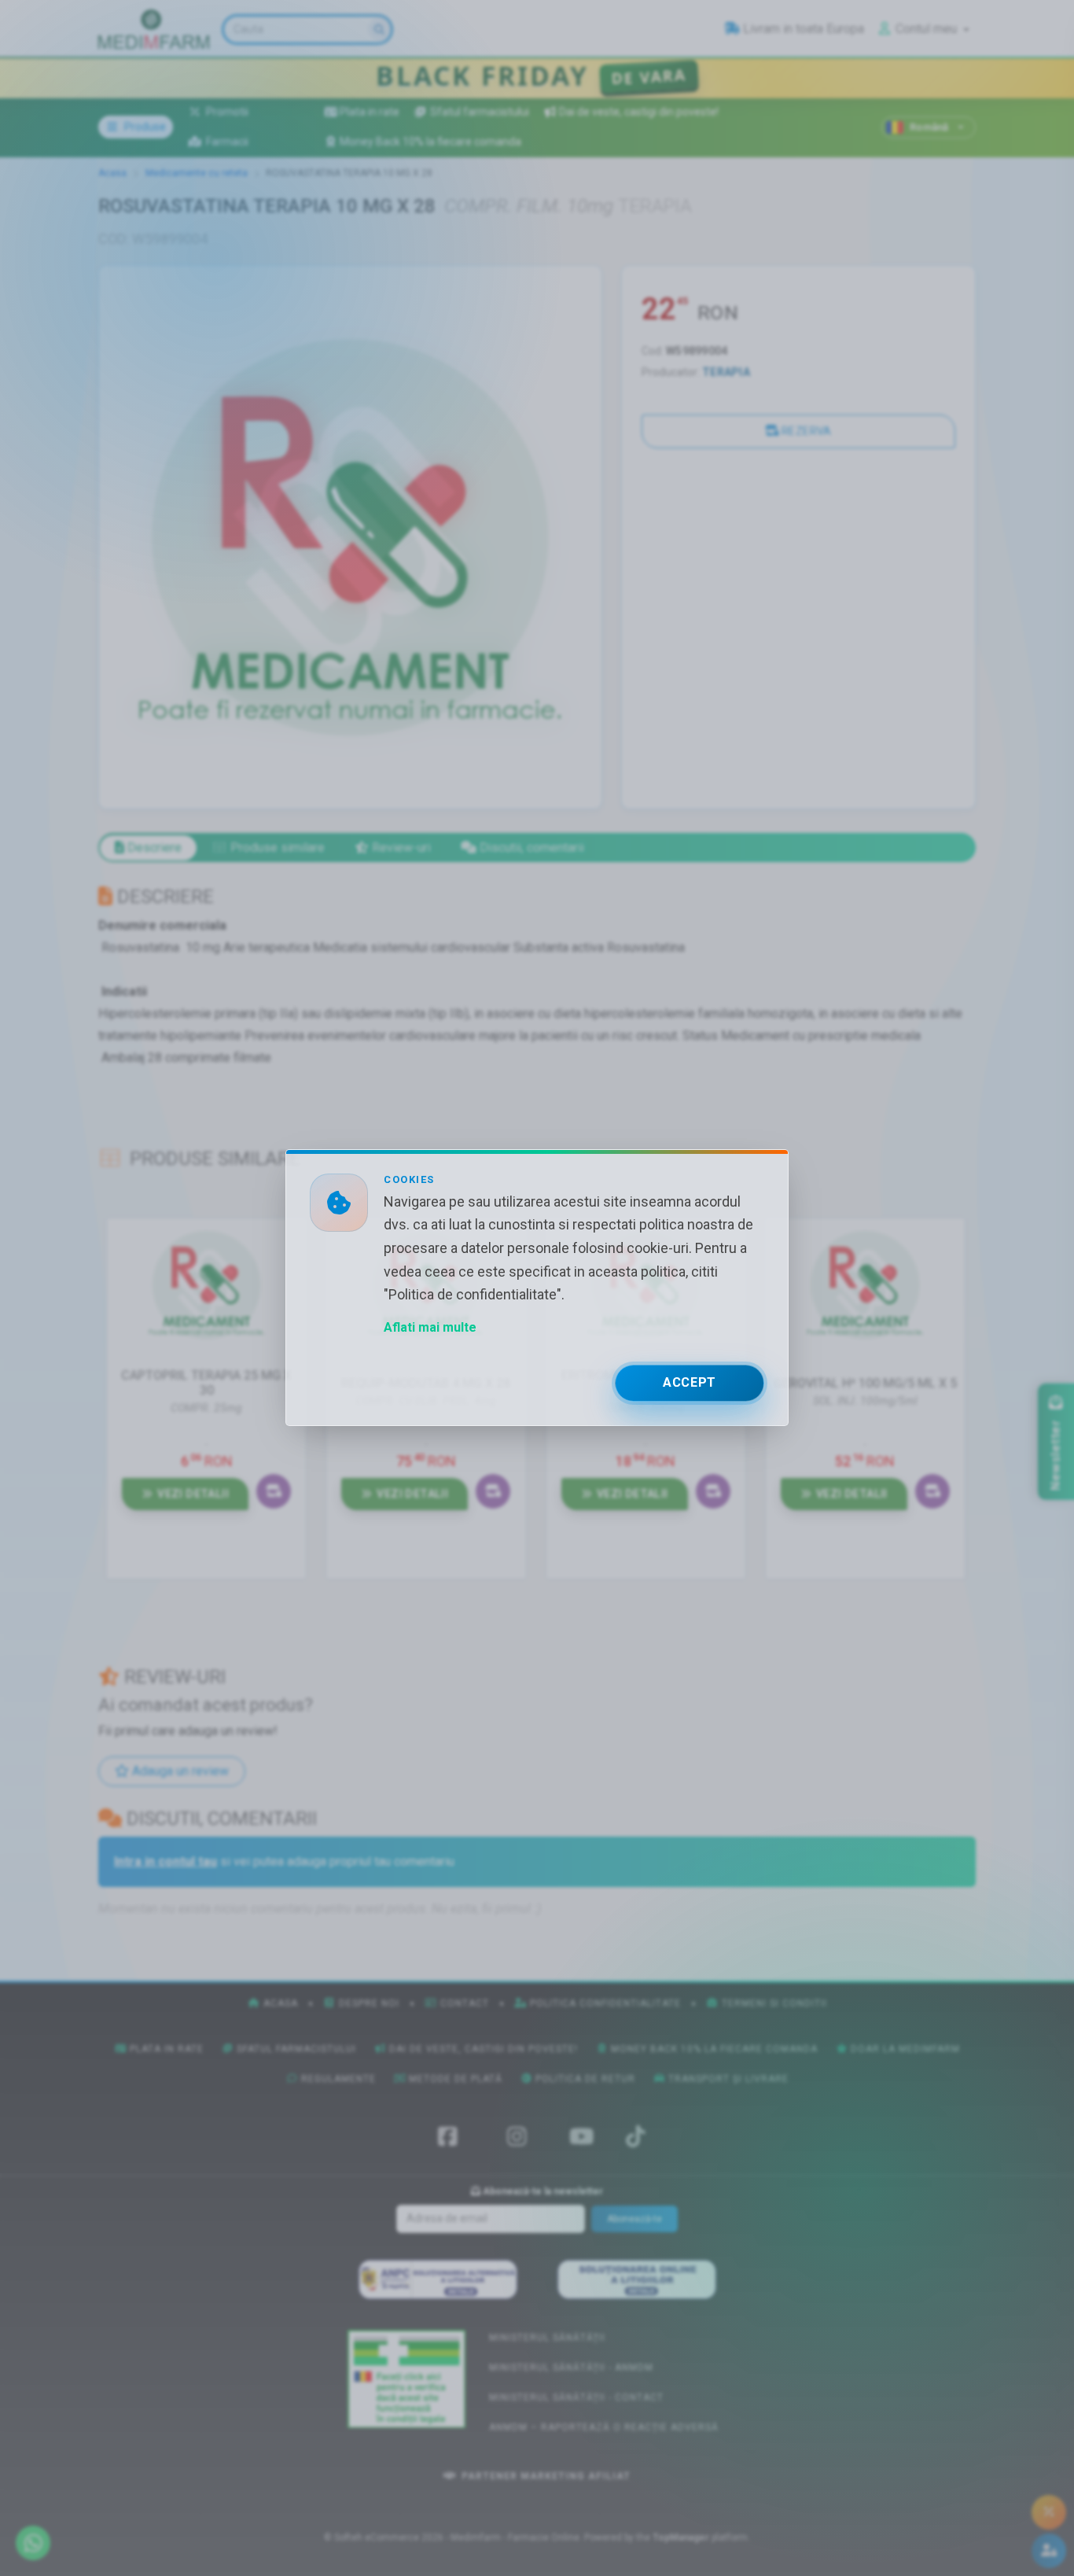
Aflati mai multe (430, 1328)
